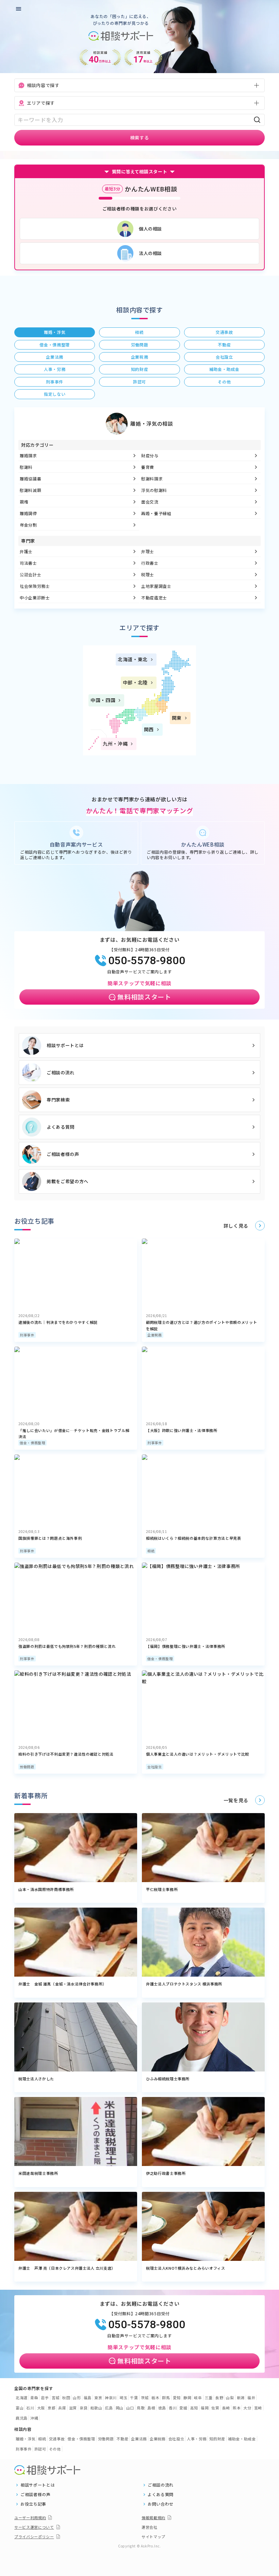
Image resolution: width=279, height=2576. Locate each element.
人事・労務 (197, 2439)
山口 (130, 2408)
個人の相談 (150, 229)
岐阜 (198, 2398)
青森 (34, 2398)
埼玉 (123, 2398)
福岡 (205, 2408)
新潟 (241, 2398)
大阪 (41, 2408)
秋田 (66, 2398)
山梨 (230, 2398)
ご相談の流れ (61, 1072)
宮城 (56, 2398)
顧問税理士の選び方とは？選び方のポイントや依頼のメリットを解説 (201, 1325)
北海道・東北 (133, 659)
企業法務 (139, 2439)
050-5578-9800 (147, 960)
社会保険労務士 (35, 586)
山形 (77, 2398)
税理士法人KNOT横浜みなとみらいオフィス (186, 2268)
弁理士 (148, 551)
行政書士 (150, 563)
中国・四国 (103, 700)
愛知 (177, 2398)
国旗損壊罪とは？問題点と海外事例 (50, 1538)
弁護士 (26, 551)
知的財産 (217, 2439)
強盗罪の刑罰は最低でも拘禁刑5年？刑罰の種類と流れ (67, 1646)
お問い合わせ (161, 2504)
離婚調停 (28, 513)
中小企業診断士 (35, 598)
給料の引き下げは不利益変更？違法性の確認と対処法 (66, 1754)
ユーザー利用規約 (30, 2518)
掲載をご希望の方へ (68, 1181)
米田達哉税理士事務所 (38, 2173)
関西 (149, 729)
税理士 (148, 574)
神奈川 (111, 2398)
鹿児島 (22, 2418)
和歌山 (96, 2408)
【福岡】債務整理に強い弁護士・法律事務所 (186, 1646)
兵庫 (62, 2408)
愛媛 (183, 2408)
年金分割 (28, 525)
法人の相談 (150, 253)
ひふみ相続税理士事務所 (168, 2079)
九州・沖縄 (115, 744)
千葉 (134, 2398)
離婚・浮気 (26, 2439)
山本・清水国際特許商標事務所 (46, 1889)
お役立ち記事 (33, 2504)
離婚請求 (28, 455)
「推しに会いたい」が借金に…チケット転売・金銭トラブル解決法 (74, 1434)
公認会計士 (30, 574)
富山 (20, 2408)
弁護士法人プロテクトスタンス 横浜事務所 (184, 1984)
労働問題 (27, 1767)
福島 (88, 2398)
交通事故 (57, 2439)
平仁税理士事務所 (162, 1889)
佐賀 (215, 2408)
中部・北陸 (135, 682)
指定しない (55, 394)
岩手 (45, 2398)
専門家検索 (58, 1100)
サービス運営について (34, 2527)
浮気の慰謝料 (154, 490)
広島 (109, 2408)
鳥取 (141, 2408)
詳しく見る (236, 1226)
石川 (30, 2408)
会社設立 (155, 1767)
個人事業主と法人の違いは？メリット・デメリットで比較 (198, 1754)
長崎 (226, 2408)
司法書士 (28, 563)
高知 (194, 2408)
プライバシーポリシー (34, 2537)
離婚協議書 (30, 479)
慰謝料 (26, 467)
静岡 (187, 2398)
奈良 (84, 2408)
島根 (151, 2408)
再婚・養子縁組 (156, 513)
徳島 (162, 2408)
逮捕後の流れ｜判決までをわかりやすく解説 (58, 1322)
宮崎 (258, 2408)
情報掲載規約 (153, 2518)
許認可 (40, 2449)
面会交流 (150, 502)
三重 (209, 2398)
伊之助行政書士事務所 (166, 2173)
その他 (55, 2449)
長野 (219, 2398)
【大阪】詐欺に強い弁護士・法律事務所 (182, 1430)
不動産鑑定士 (154, 598)
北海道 (22, 2398)
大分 (247, 2408)
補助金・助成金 (242, 2439)
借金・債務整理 (32, 1443)
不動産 (122, 2439)
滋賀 (73, 2408)
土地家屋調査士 (156, 586)
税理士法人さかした (36, 2079)
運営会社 (150, 2527)
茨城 (145, 2398)
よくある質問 (61, 1127)
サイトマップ (153, 2537)
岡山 (120, 2408)
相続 (151, 1551)
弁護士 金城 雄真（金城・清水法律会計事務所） (62, 1984)
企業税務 (155, 1335)
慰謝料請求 (152, 479)
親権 (24, 502)
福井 (251, 2398)
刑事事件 (27, 1335)
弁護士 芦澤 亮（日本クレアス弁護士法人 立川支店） (67, 2268)
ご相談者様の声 (63, 1154)
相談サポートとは (65, 1045)
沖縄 (34, 2418)
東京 (98, 2398)
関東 (177, 718)
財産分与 (150, 455)
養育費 (148, 467)
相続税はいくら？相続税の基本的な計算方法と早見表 (194, 1538)
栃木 (155, 2398)
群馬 (166, 2398)
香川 (173, 2408)
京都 (52, 2408)
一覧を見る (236, 1800)
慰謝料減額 (30, 490)
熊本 (237, 2408)
